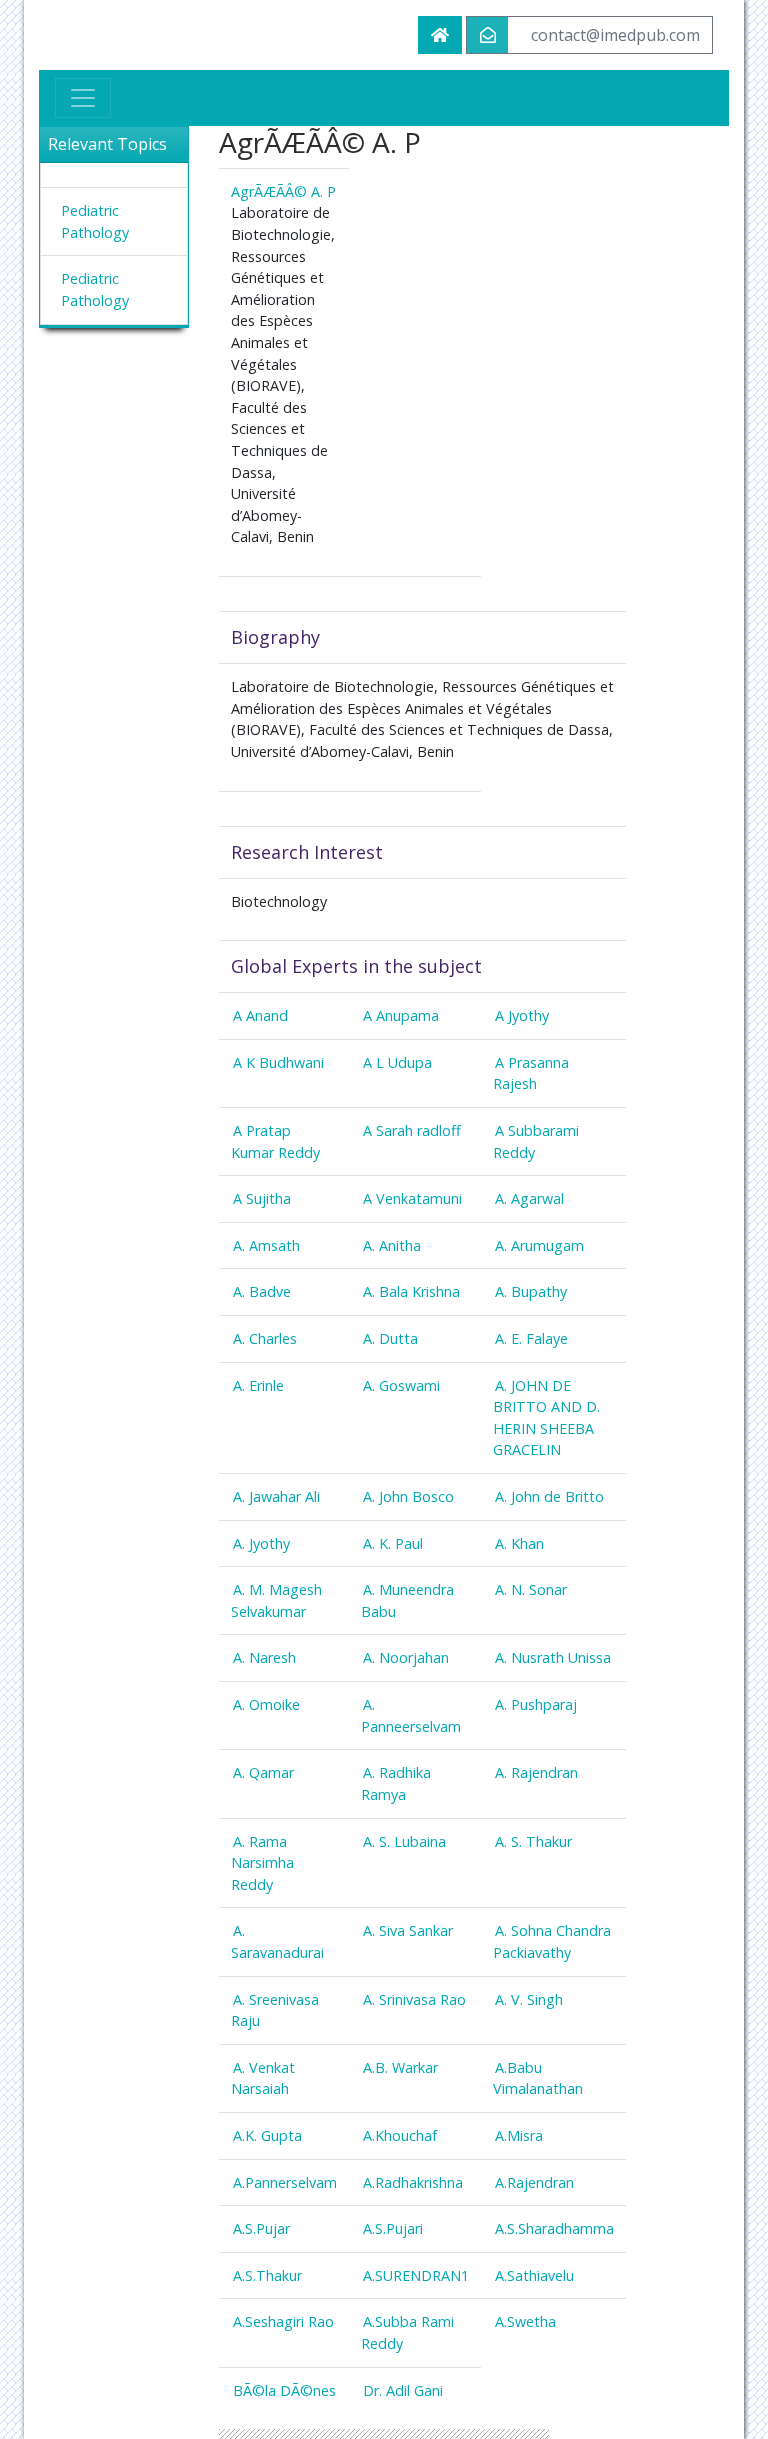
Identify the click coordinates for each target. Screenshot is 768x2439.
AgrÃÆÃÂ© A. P (283, 191)
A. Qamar (263, 1772)
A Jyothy (522, 1015)
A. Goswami (401, 1385)
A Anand (260, 1015)
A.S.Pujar (261, 2228)
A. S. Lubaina (404, 1841)
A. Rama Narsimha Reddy (262, 1863)
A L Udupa (397, 1062)
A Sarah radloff (412, 1130)
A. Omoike (266, 1704)
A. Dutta (390, 1338)
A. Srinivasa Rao (414, 1999)
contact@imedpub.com (615, 35)
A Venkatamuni (412, 1198)
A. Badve (262, 1291)
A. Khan (519, 1543)
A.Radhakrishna (413, 2182)
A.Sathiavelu (534, 2275)
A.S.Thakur (267, 2275)
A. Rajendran (536, 1772)
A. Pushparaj (536, 1704)
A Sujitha (262, 1198)
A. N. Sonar (531, 1589)
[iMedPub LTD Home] (440, 35)
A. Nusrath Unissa (553, 1657)
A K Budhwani (278, 1062)
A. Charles (265, 1338)
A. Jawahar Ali (276, 1496)
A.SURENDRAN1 (416, 2275)
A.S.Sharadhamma (554, 2228)
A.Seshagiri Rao (283, 2321)
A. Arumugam (539, 1245)
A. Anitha (392, 1245)
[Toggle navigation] (83, 98)
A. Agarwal (529, 1198)
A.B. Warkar (400, 2067)
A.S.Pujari (393, 2228)
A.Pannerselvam (285, 2182)
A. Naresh (264, 1657)
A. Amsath (266, 1245)
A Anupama (401, 1015)
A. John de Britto (549, 1496)
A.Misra (519, 2135)
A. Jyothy (261, 1543)
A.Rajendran (534, 2182)
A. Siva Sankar (408, 1930)
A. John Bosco (408, 1496)
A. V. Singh (529, 1999)
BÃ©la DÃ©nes (284, 2390)
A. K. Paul (393, 1543)
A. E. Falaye (531, 1338)
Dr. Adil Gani (403, 2390)
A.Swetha (525, 2321)
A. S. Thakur (533, 1841)
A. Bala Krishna (411, 1291)
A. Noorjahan (406, 1657)
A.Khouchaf (400, 2135)
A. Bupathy (531, 1291)
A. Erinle (258, 1385)
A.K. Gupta (267, 2135)
